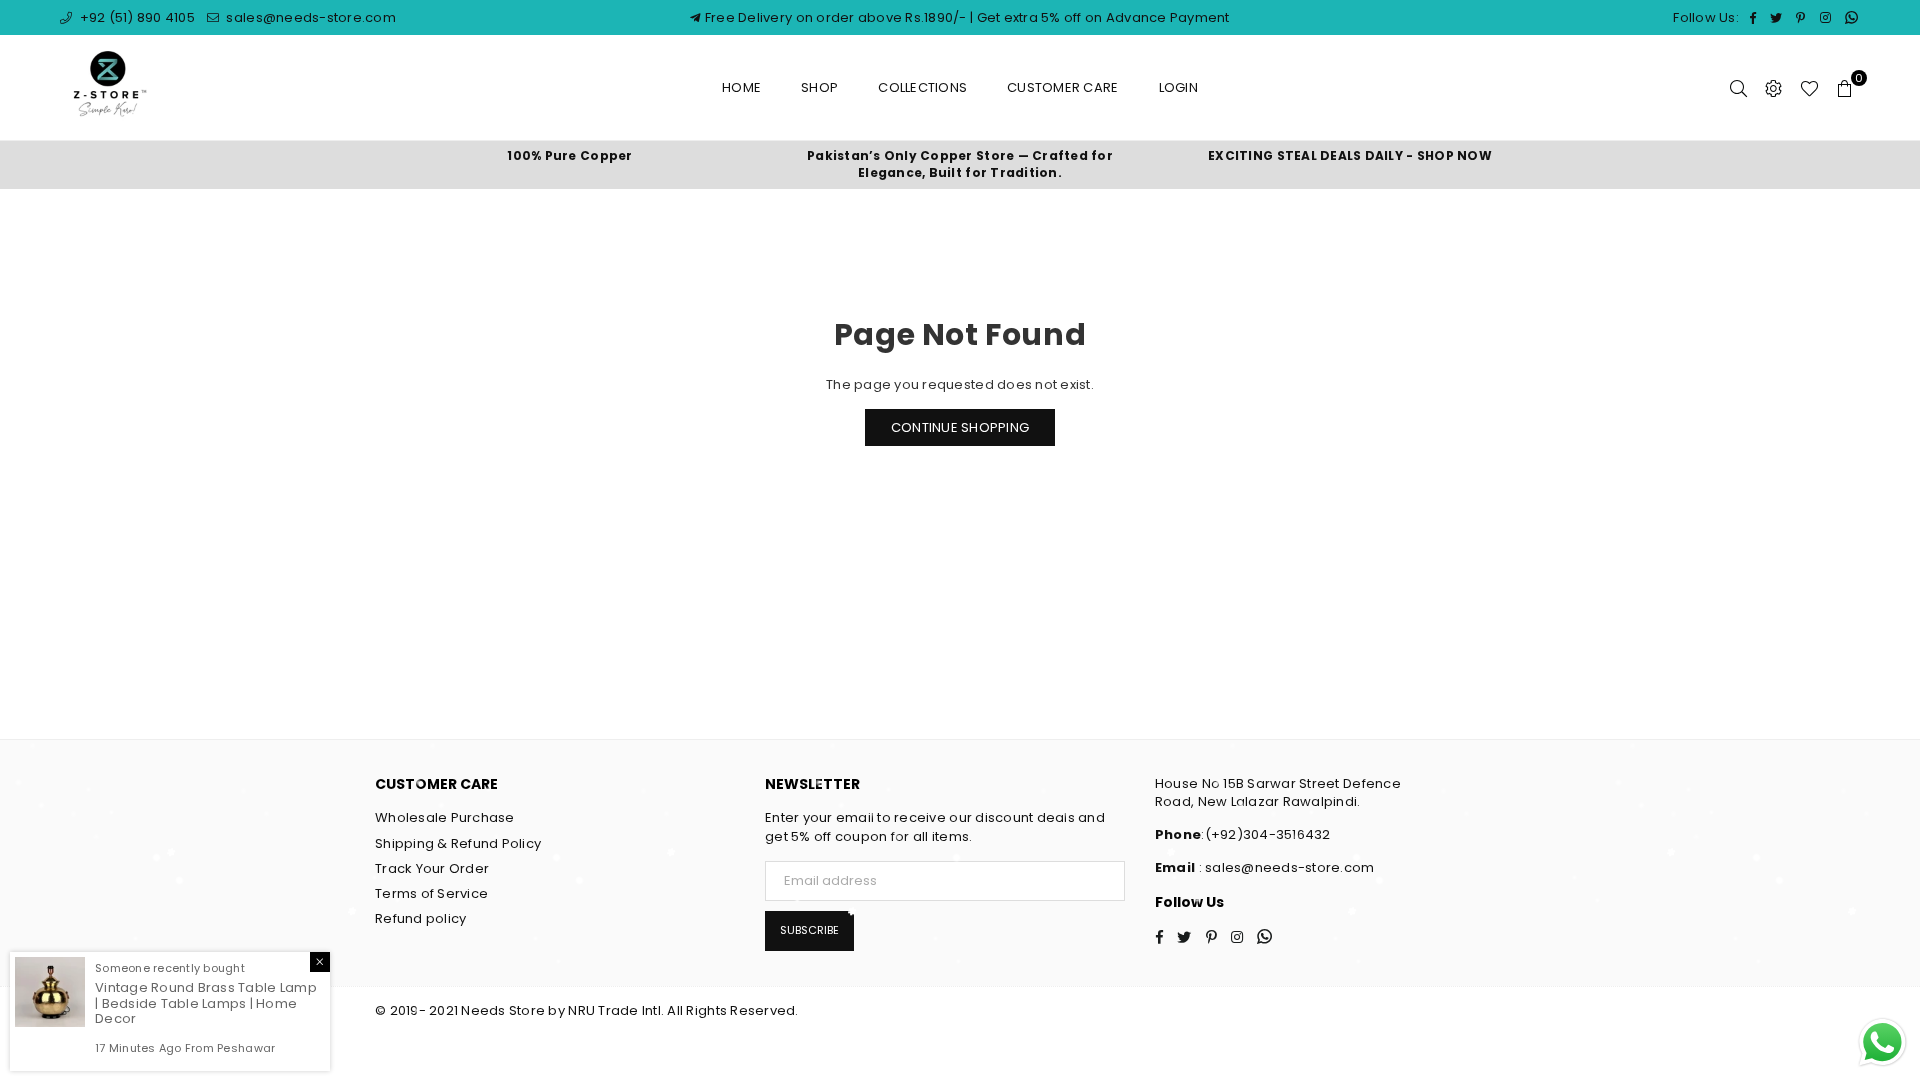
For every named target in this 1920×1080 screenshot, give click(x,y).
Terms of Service (431, 893)
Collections (922, 87)
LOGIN (1178, 87)
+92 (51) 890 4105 (135, 17)
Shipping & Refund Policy (458, 843)
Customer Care (1062, 87)
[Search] (1738, 88)
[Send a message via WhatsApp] (1882, 1042)
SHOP (819, 87)
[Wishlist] (1809, 88)
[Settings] (1773, 88)
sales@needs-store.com (309, 17)
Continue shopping (960, 427)
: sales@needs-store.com (1284, 867)
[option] (570, 156)
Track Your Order (432, 868)
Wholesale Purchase (445, 817)
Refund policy (420, 918)
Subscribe (809, 930)
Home (741, 87)
